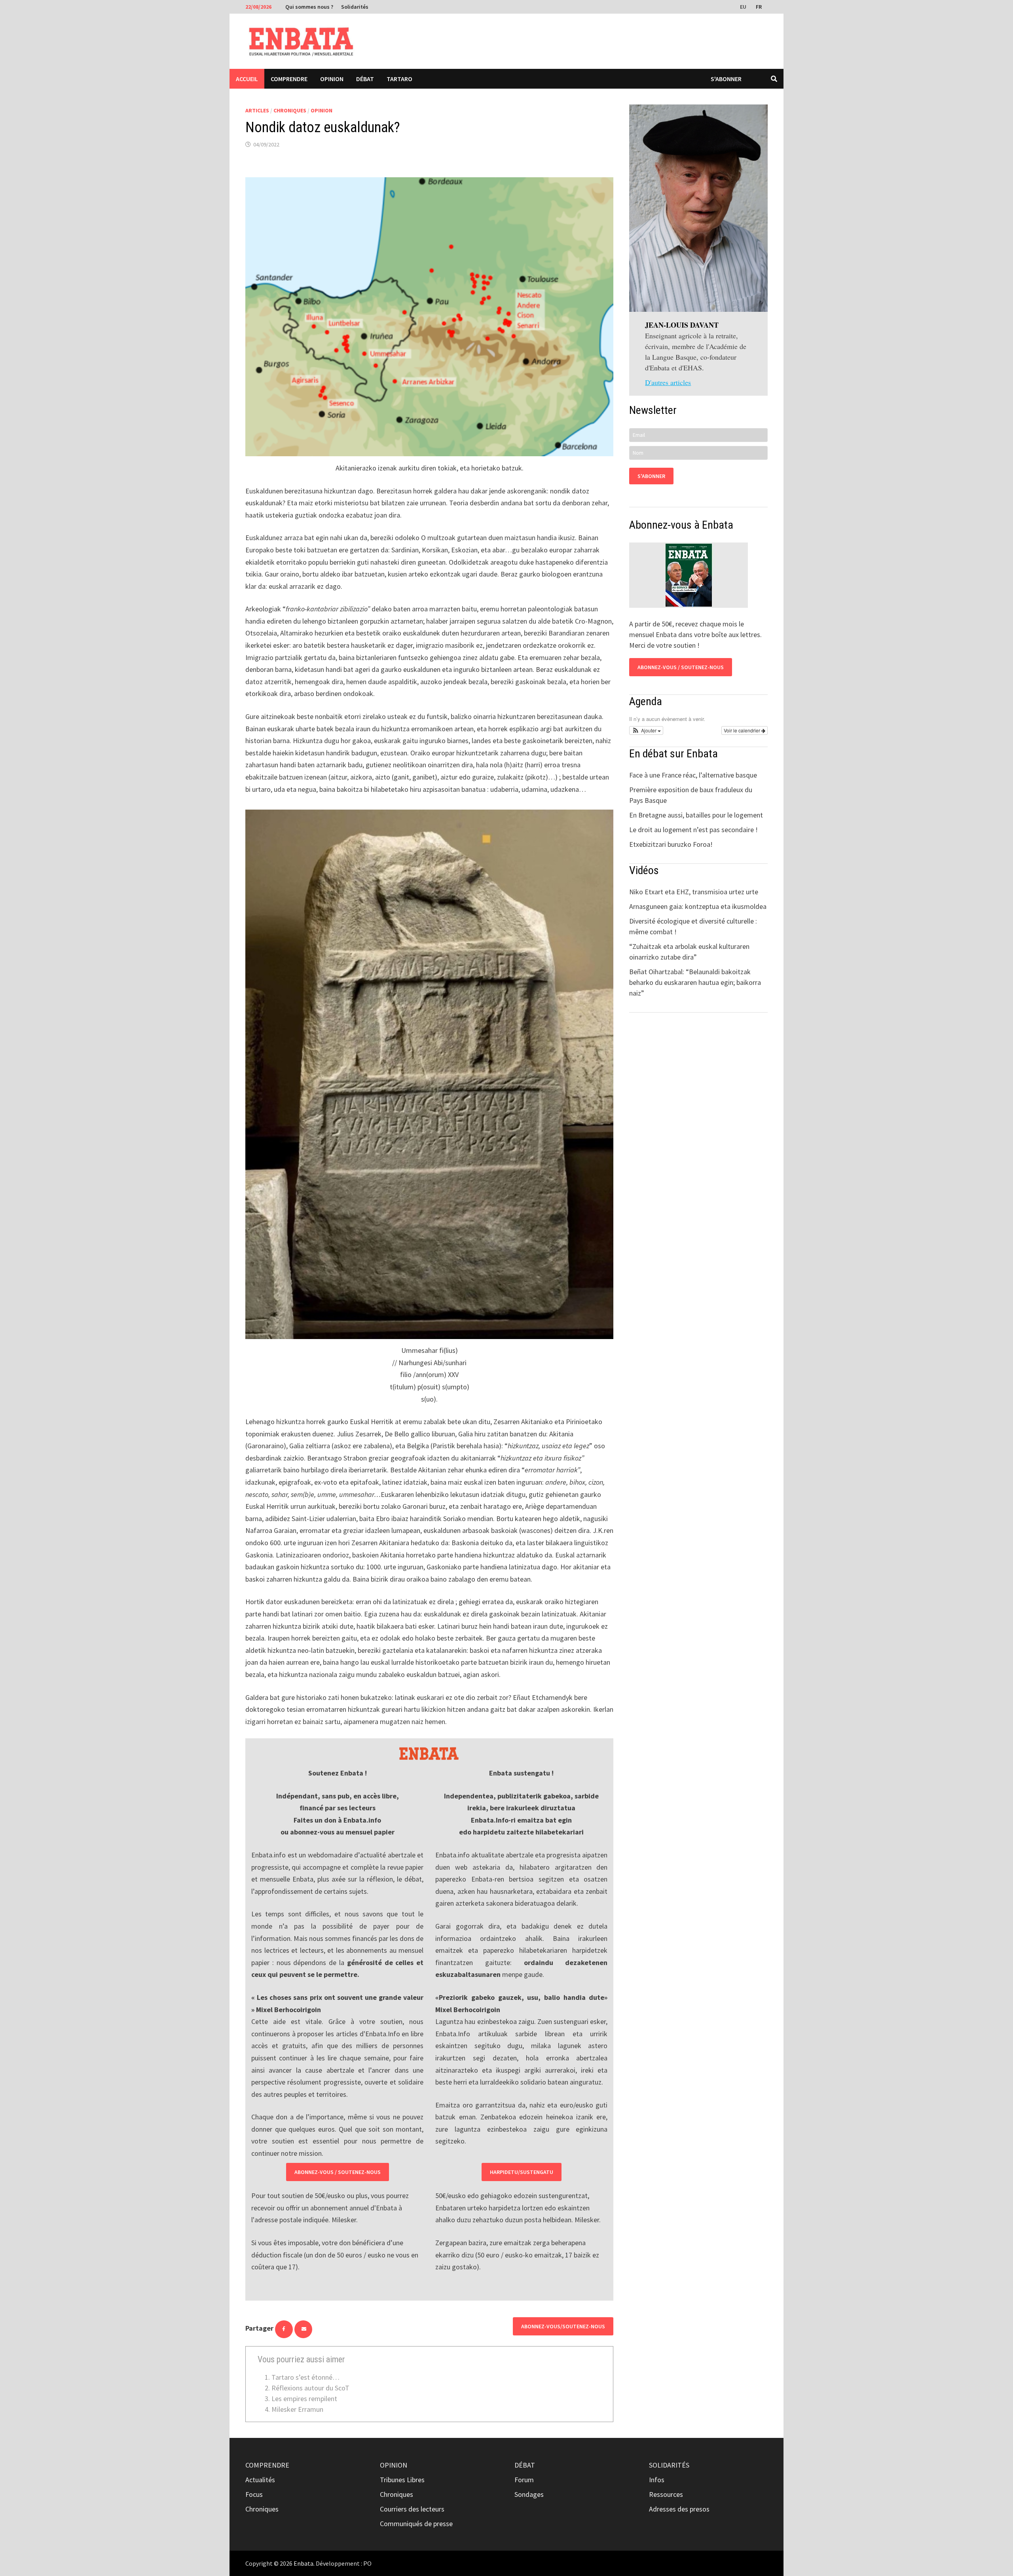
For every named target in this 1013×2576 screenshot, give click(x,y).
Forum (524, 2480)
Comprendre (289, 79)
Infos (657, 2480)
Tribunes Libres (402, 2480)
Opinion (332, 79)
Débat (365, 79)
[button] (646, 730)
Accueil (247, 79)
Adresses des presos (679, 2509)
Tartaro (399, 79)
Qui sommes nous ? (309, 7)
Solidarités (355, 7)
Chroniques (290, 110)
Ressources (666, 2494)
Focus (254, 2494)
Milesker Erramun (297, 2409)
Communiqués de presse (416, 2524)
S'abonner (726, 79)
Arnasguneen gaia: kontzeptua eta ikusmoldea (698, 906)
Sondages (529, 2494)
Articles (257, 110)
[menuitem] (744, 6)
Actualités (260, 2480)
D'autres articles (668, 382)
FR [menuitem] (759, 7)
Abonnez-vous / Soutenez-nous (338, 2172)
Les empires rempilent (304, 2399)
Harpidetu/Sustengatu (522, 2172)
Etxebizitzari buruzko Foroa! (671, 844)
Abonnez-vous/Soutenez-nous (563, 2326)
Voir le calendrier (743, 730)
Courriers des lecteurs (412, 2509)
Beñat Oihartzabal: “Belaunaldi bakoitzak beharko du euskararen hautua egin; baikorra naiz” (695, 982)
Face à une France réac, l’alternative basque (693, 775)
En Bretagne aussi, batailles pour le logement (696, 815)
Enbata (304, 2563)
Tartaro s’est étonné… (305, 2377)
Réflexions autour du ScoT (310, 2388)
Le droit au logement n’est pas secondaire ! (693, 830)
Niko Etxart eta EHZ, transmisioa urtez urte (694, 892)
